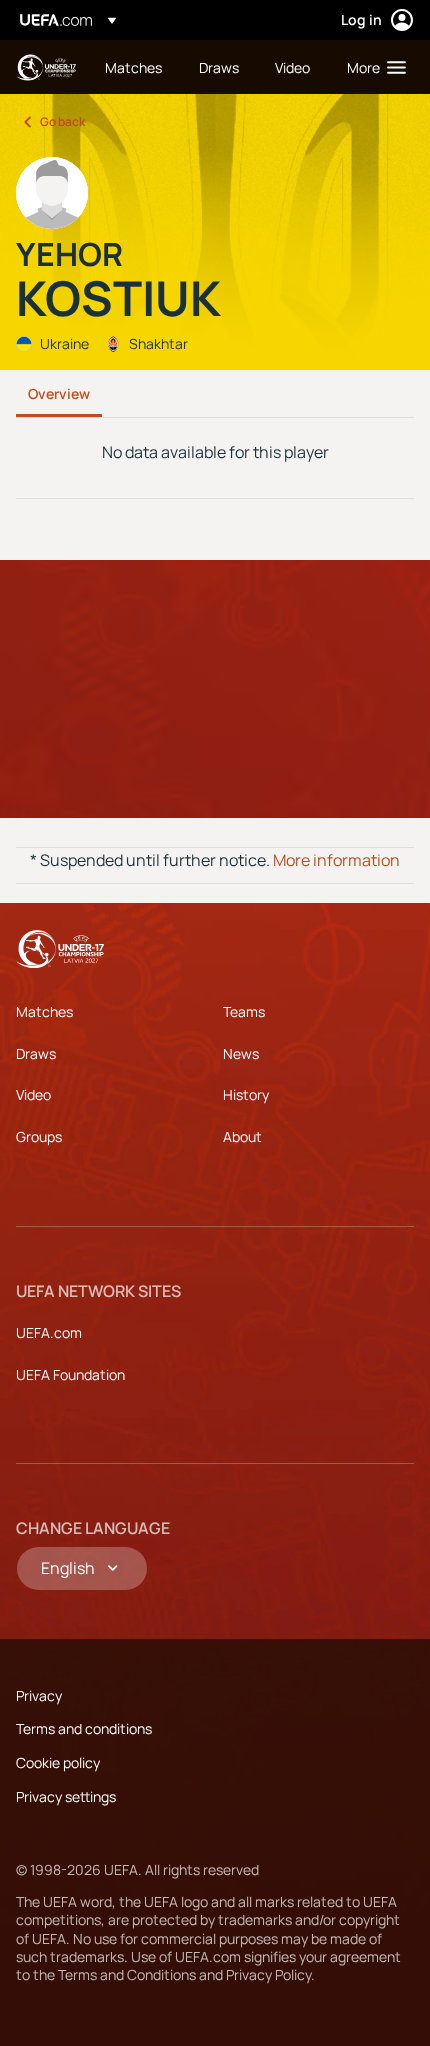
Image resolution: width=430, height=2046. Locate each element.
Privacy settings (66, 1796)
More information (336, 860)
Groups (39, 1136)
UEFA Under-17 (46, 67)
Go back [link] (62, 121)
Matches (44, 1011)
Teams (244, 1011)
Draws (36, 1053)
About (242, 1136)
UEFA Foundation (70, 1374)
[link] (133, 67)
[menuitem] (135, 67)
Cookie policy (58, 1762)
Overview (59, 393)
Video (33, 1094)
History (246, 1094)
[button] (372, 67)
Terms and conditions (84, 1728)
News (241, 1053)
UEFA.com (49, 1332)
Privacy (39, 1695)
